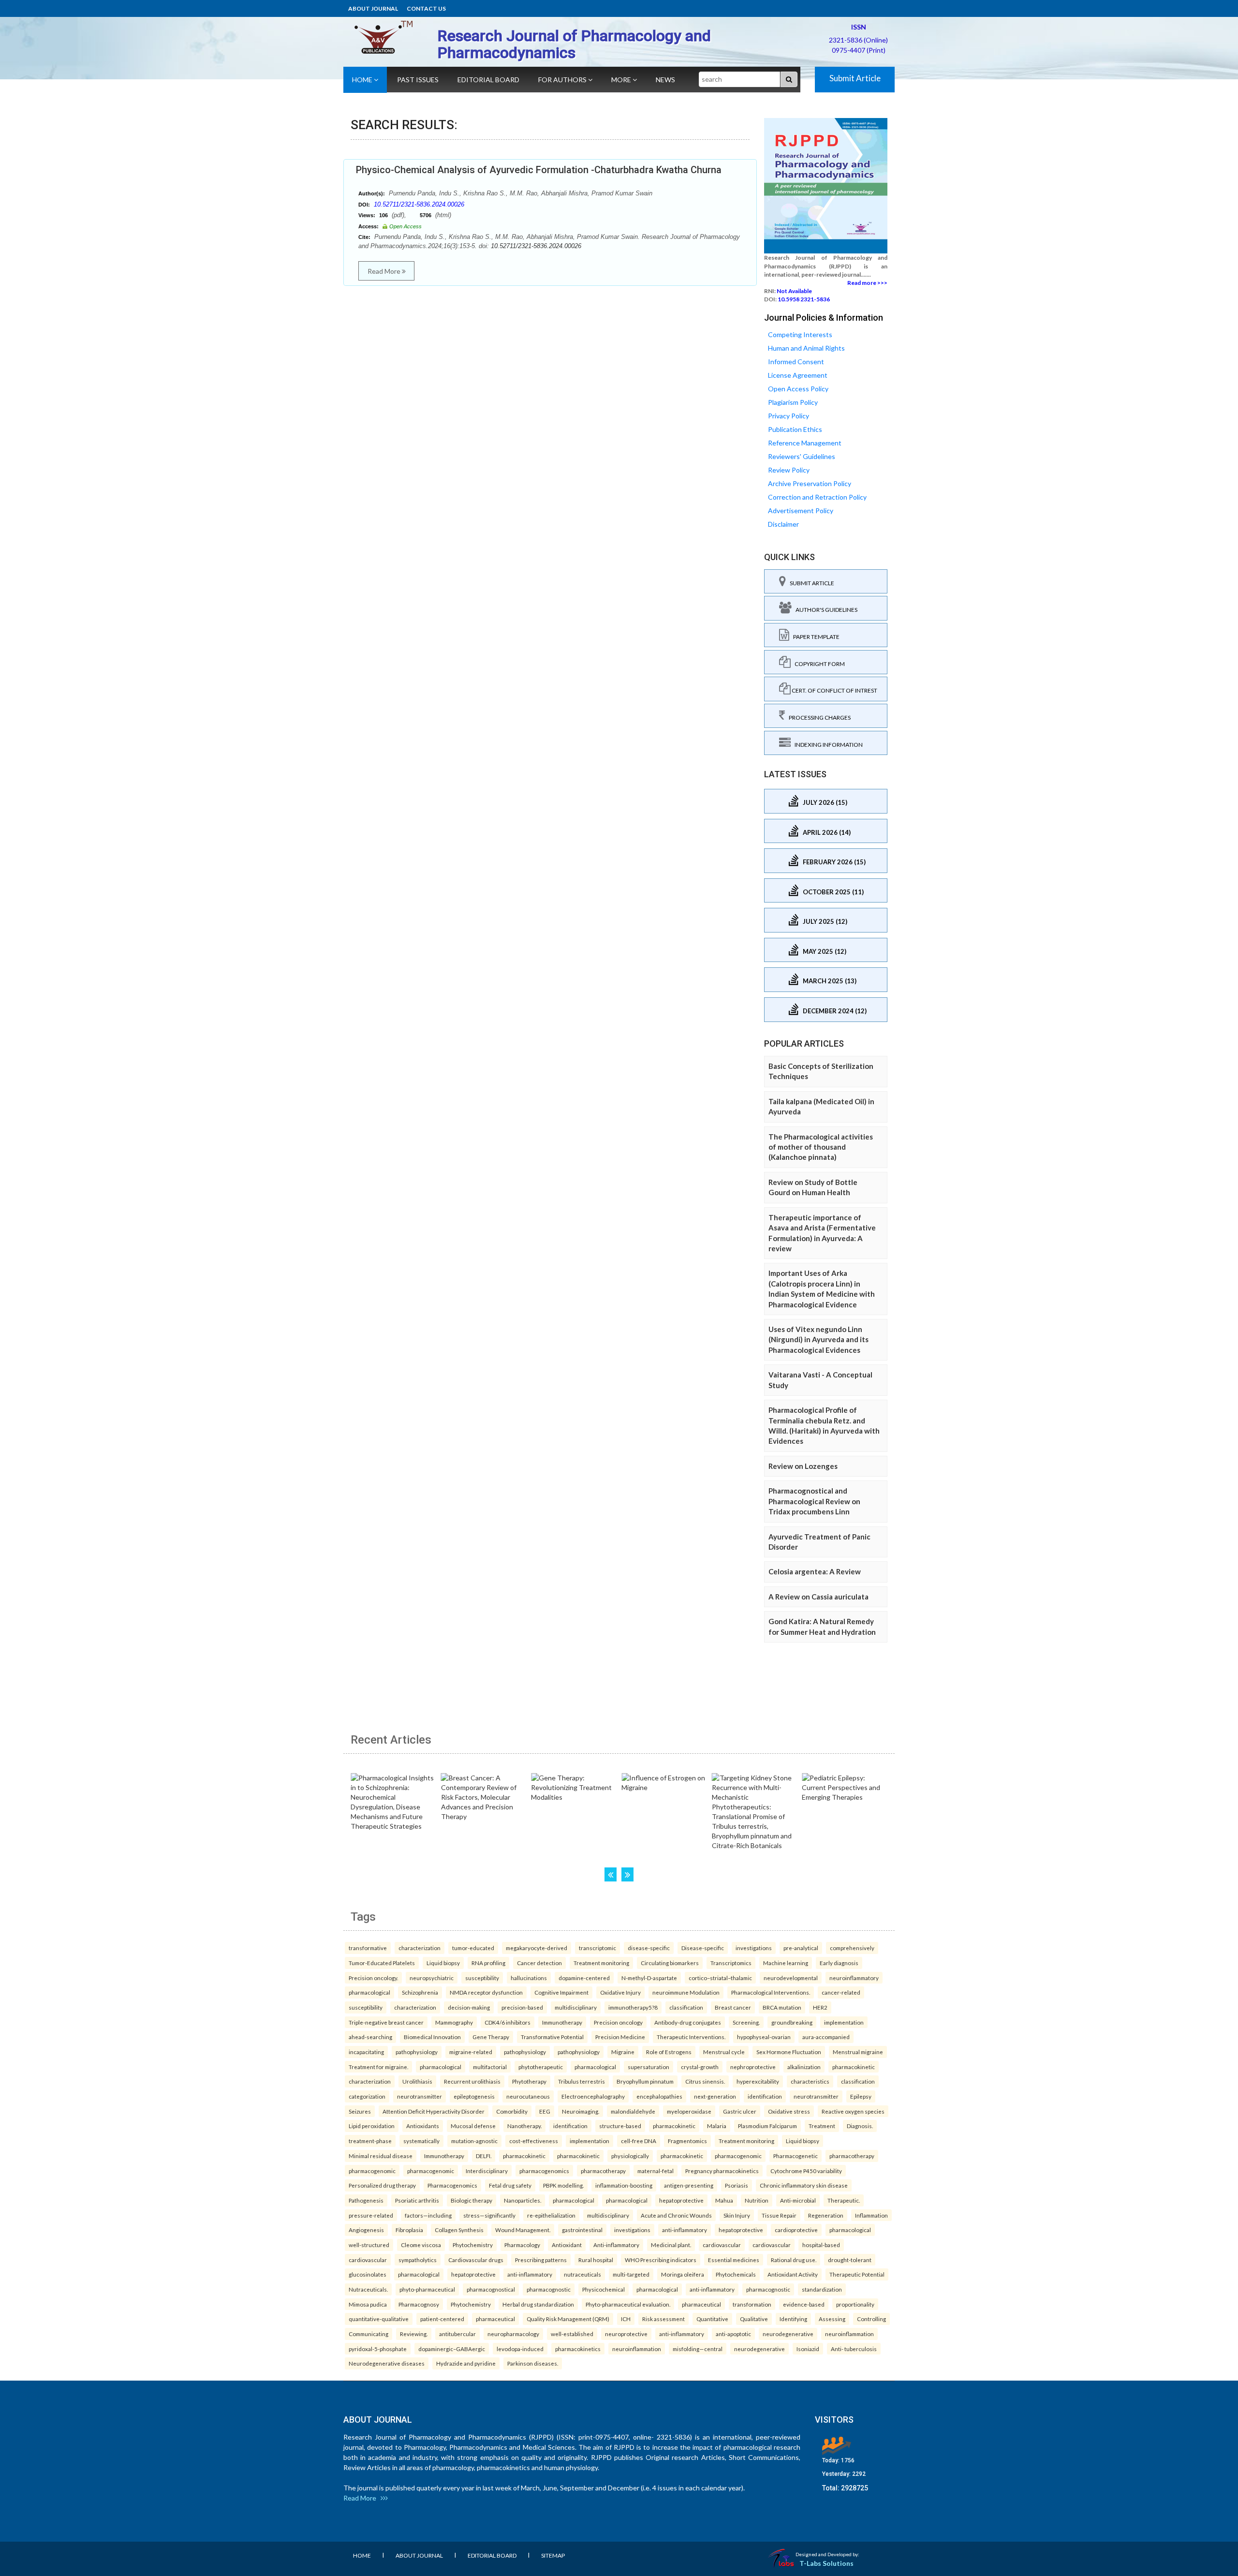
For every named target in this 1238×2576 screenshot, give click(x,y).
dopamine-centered (584, 1978)
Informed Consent (796, 362)
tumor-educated (473, 1948)
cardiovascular (722, 2245)
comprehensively (852, 1948)
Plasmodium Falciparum (767, 2126)
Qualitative (754, 2319)
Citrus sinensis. (705, 2081)
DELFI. (484, 2156)
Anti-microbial (798, 2200)
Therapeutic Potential (857, 2274)
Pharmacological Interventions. (771, 1992)
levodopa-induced (520, 2349)
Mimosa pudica (368, 2304)
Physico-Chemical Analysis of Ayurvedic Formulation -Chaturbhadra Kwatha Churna (539, 170)
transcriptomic (597, 1948)
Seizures (360, 2111)
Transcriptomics (731, 1963)
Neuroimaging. (581, 2111)
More (622, 80)
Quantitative (712, 2319)
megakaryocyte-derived (537, 1948)
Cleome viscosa (421, 2245)
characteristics (810, 2081)
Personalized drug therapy (382, 2185)
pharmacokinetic (854, 2067)
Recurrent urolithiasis (472, 2081)
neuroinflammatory (854, 1978)
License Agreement (798, 375)
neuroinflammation (849, 2334)
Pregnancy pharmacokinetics (722, 2171)
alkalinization (804, 2067)
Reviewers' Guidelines (802, 456)
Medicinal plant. (671, 2245)
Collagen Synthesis (459, 2230)
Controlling (871, 2319)
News (665, 80)
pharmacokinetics (578, 2349)
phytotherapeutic (541, 2067)
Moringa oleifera (683, 2274)
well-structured (369, 2245)
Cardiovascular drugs (476, 2260)
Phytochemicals (736, 2274)
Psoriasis (737, 2185)
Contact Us (426, 8)
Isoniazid (808, 2349)
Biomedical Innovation (432, 2037)
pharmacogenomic (738, 2156)
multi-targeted (631, 2274)
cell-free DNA (639, 2141)
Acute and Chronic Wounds (676, 2215)
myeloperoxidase (689, 2111)
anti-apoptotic (733, 2334)
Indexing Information (827, 745)
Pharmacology (522, 2245)
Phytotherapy (529, 2081)
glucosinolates (368, 2274)
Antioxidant (567, 2245)
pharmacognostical (491, 2289)
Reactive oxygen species (853, 2111)
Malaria (717, 2126)
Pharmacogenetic (796, 2156)
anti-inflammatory (685, 2230)
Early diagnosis (839, 1963)
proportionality (855, 2304)
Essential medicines (734, 2260)
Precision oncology (618, 2022)
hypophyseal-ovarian (764, 2037)
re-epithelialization (551, 2215)
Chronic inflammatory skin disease (804, 2185)
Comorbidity (512, 2111)
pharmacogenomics (544, 2171)
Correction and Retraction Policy (817, 497)
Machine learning (786, 1963)
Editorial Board (488, 80)
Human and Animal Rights (806, 348)
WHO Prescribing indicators (661, 2260)
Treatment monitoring (601, 1963)
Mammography (454, 2022)
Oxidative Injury (620, 1992)
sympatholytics (418, 2260)
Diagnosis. (860, 2126)
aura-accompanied (826, 2037)
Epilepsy (861, 2096)
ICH (626, 2319)
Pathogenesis (366, 2200)
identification (765, 2096)
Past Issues (418, 80)
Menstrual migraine (858, 2052)
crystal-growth (700, 2067)
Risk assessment (663, 2319)
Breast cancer (733, 2007)
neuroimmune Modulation (686, 1992)
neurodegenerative (788, 2334)
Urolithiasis (417, 2081)
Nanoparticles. (523, 2200)
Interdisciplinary (487, 2171)
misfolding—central (698, 2349)
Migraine (623, 2052)
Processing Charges (818, 718)
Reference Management (805, 443)
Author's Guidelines (825, 610)
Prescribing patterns (541, 2260)
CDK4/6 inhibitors (508, 2022)
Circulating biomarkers (670, 1963)
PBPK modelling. (563, 2185)
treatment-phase (370, 2141)
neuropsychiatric (432, 1978)
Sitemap (553, 2555)
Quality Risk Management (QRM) (568, 2319)
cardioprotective (796, 2230)
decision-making (469, 2007)
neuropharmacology (513, 2334)
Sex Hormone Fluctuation (789, 2052)
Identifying (793, 2319)
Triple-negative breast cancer (386, 2022)
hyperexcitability (758, 2081)
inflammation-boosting (624, 2185)
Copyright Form (818, 664)
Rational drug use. (794, 2260)
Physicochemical (604, 2289)
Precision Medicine (620, 2037)
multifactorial (490, 2067)
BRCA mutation (782, 2007)
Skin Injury (737, 2215)
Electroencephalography (593, 2096)
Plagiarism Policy (793, 402)
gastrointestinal (582, 2230)
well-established (572, 2334)
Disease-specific (703, 1948)
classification (686, 2007)
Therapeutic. (844, 2200)
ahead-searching (370, 2037)
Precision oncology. (373, 1978)
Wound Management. (523, 2230)
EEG (545, 2111)
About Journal (373, 8)
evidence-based (804, 2304)
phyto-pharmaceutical (427, 2289)
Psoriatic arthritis (417, 2200)
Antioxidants (423, 2126)
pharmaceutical (701, 2304)
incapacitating (366, 2052)
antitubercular (457, 2334)
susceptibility (482, 1978)
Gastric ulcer (740, 2111)
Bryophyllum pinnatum (645, 2081)
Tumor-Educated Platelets (382, 1963)
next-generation (715, 2096)
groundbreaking (792, 2022)
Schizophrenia (420, 1992)
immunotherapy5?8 (633, 2007)
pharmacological (369, 1992)
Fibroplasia (409, 2230)
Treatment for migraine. (378, 2067)
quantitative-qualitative (379, 2319)
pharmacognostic (549, 2289)
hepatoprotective (681, 2200)
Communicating (368, 2334)
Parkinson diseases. (533, 2363)
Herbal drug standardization (538, 2304)
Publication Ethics (795, 429)
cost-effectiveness (534, 2141)
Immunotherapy (562, 2022)
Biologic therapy (472, 2200)
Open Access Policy (798, 389)
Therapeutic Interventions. (691, 2037)
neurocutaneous (528, 2096)
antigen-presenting (689, 2185)
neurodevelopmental (791, 1978)
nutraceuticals (582, 2274)
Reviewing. (414, 2334)
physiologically (630, 2156)
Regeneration (826, 2215)
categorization (367, 2096)
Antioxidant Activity (793, 2274)
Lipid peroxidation (372, 2126)
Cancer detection (539, 1963)
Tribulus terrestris (582, 2081)
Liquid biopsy (443, 1963)
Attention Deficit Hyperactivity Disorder (434, 2111)
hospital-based (821, 2245)
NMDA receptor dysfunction (486, 1992)
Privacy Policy (788, 416)
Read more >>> (867, 283)
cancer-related (841, 1992)
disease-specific (649, 1948)
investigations (754, 1948)
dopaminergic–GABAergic (452, 2349)
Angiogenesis (366, 2230)
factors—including (428, 2215)
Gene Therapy (491, 2037)
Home (363, 80)
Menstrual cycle (724, 2052)
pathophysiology (417, 2052)
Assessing (832, 2319)
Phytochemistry (473, 2245)
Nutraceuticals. (368, 2289)
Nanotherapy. (524, 2126)
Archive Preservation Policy (810, 483)
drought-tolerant (850, 2260)
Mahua (724, 2200)
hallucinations (529, 1978)
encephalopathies (659, 2096)
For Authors (563, 80)
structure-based (620, 2126)
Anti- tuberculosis (854, 2349)
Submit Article (855, 78)
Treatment (822, 2126)
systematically (421, 2141)
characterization (420, 1948)
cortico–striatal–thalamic (720, 1978)
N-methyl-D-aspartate (649, 1978)
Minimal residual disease (381, 2156)
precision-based (522, 2007)
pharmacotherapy (852, 2156)
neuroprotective (626, 2334)
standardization (822, 2289)
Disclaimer (783, 524)
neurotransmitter (420, 2096)
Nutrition (757, 2200)
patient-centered (442, 2319)
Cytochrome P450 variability (806, 2171)
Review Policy (789, 470)
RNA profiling (488, 1963)
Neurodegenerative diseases (387, 2363)
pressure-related (371, 2215)
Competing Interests (800, 334)
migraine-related (471, 2052)
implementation (844, 2022)
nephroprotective (753, 2067)
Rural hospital (596, 2260)
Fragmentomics (687, 2141)
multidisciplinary (576, 2007)
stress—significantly (489, 2215)
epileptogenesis (474, 2096)
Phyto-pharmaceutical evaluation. (628, 2304)
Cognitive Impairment (561, 1992)
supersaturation (648, 2067)
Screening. (746, 2022)
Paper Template (814, 637)
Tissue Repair (779, 2215)
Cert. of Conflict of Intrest (834, 690)
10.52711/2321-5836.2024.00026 (419, 204)
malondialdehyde (633, 2111)
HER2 (820, 2007)
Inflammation (871, 2215)
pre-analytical (801, 1948)
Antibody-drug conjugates (688, 2022)
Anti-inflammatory (616, 2245)
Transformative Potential (552, 2037)
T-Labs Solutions (826, 2563)
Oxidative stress (789, 2111)
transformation (752, 2304)
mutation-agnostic (474, 2141)
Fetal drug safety (510, 2185)
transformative (368, 1948)
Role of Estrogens (669, 2052)
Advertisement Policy (801, 511)
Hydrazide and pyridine (466, 2363)
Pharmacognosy (419, 2304)
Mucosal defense (473, 2126)
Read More (385, 271)
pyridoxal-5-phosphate (378, 2349)
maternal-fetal (656, 2171)
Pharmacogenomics (452, 2185)
